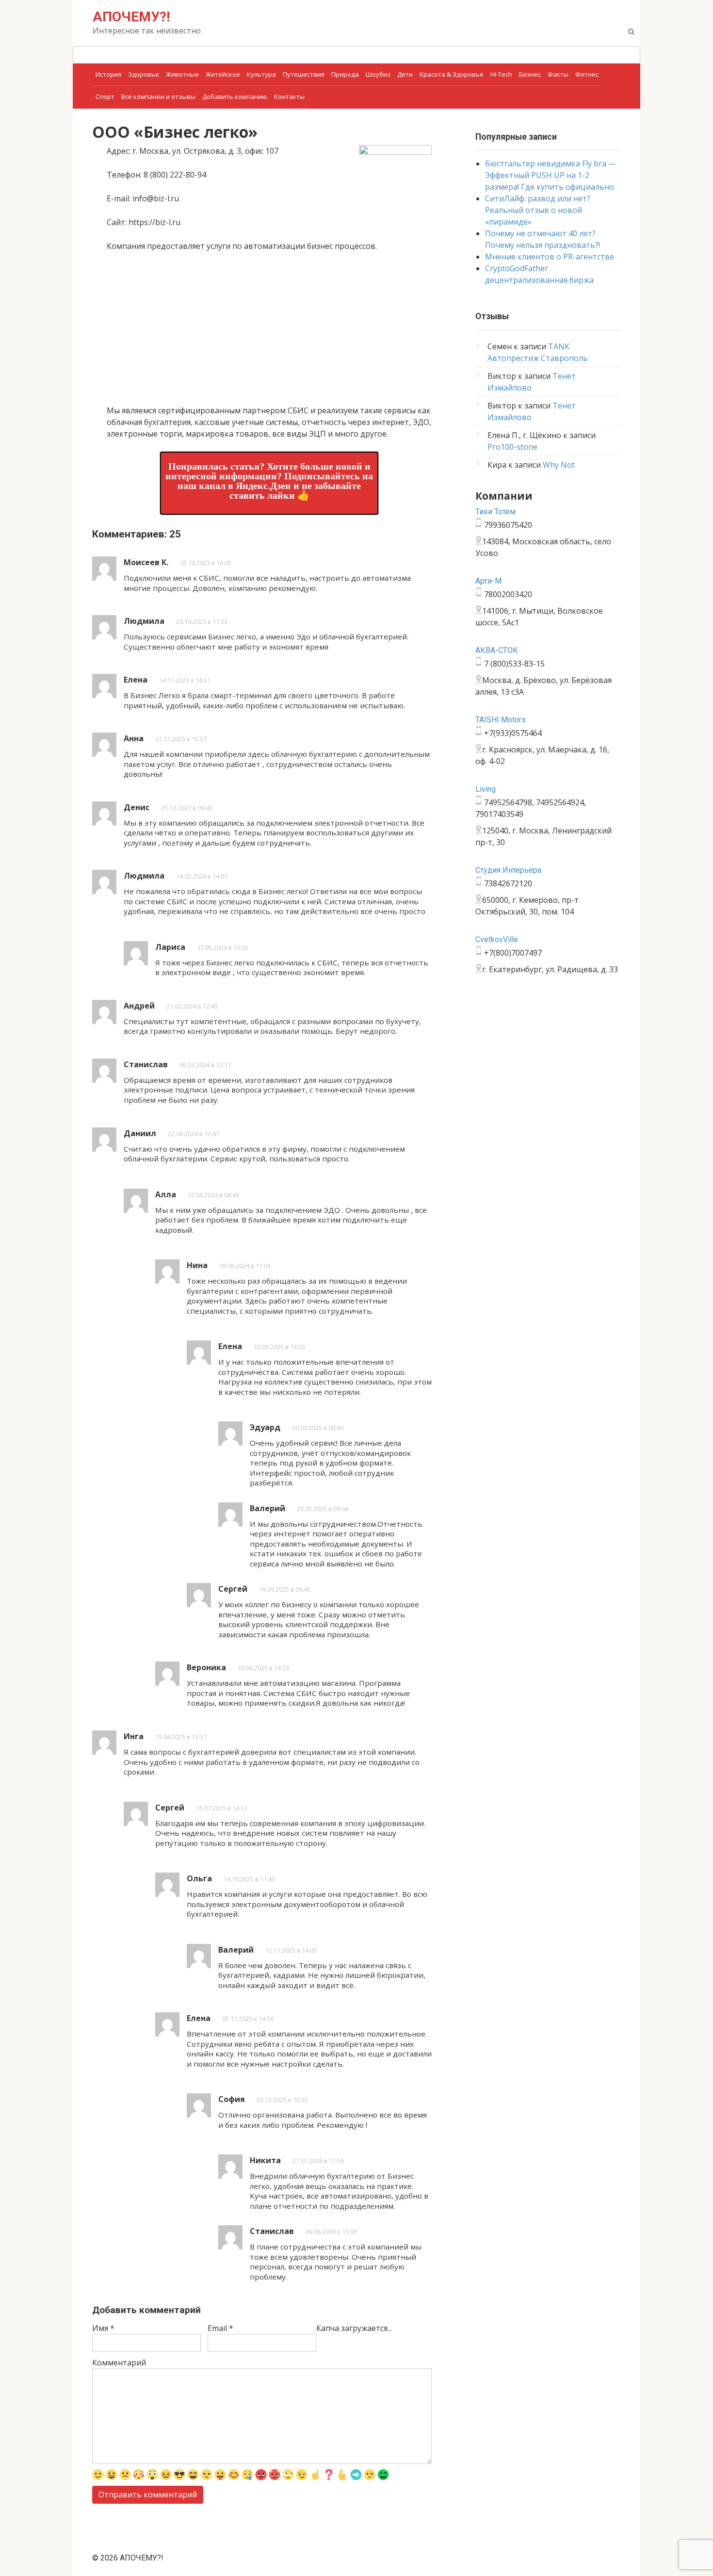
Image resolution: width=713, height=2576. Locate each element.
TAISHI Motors (501, 720)
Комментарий (119, 2363)
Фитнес (587, 74)
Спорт (105, 97)
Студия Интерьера (508, 870)
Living (486, 789)
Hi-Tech (501, 74)
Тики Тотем (495, 512)
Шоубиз (378, 74)
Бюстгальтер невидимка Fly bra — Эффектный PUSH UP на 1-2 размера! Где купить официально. (551, 175)
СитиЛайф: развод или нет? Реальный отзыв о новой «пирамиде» (538, 210)
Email (220, 2328)
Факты (558, 74)
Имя (103, 2328)
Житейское (223, 74)
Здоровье (144, 74)
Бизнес (530, 74)
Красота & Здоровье (452, 74)
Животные (182, 74)
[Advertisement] (269, 332)
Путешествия (304, 74)
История (108, 74)
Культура (261, 74)
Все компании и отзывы (158, 97)
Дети (405, 74)
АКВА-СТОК (497, 650)
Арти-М (488, 581)
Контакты (289, 97)
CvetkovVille (497, 939)
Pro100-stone (512, 447)
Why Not (559, 465)
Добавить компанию (235, 97)
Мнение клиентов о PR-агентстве (550, 257)
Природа (345, 74)
